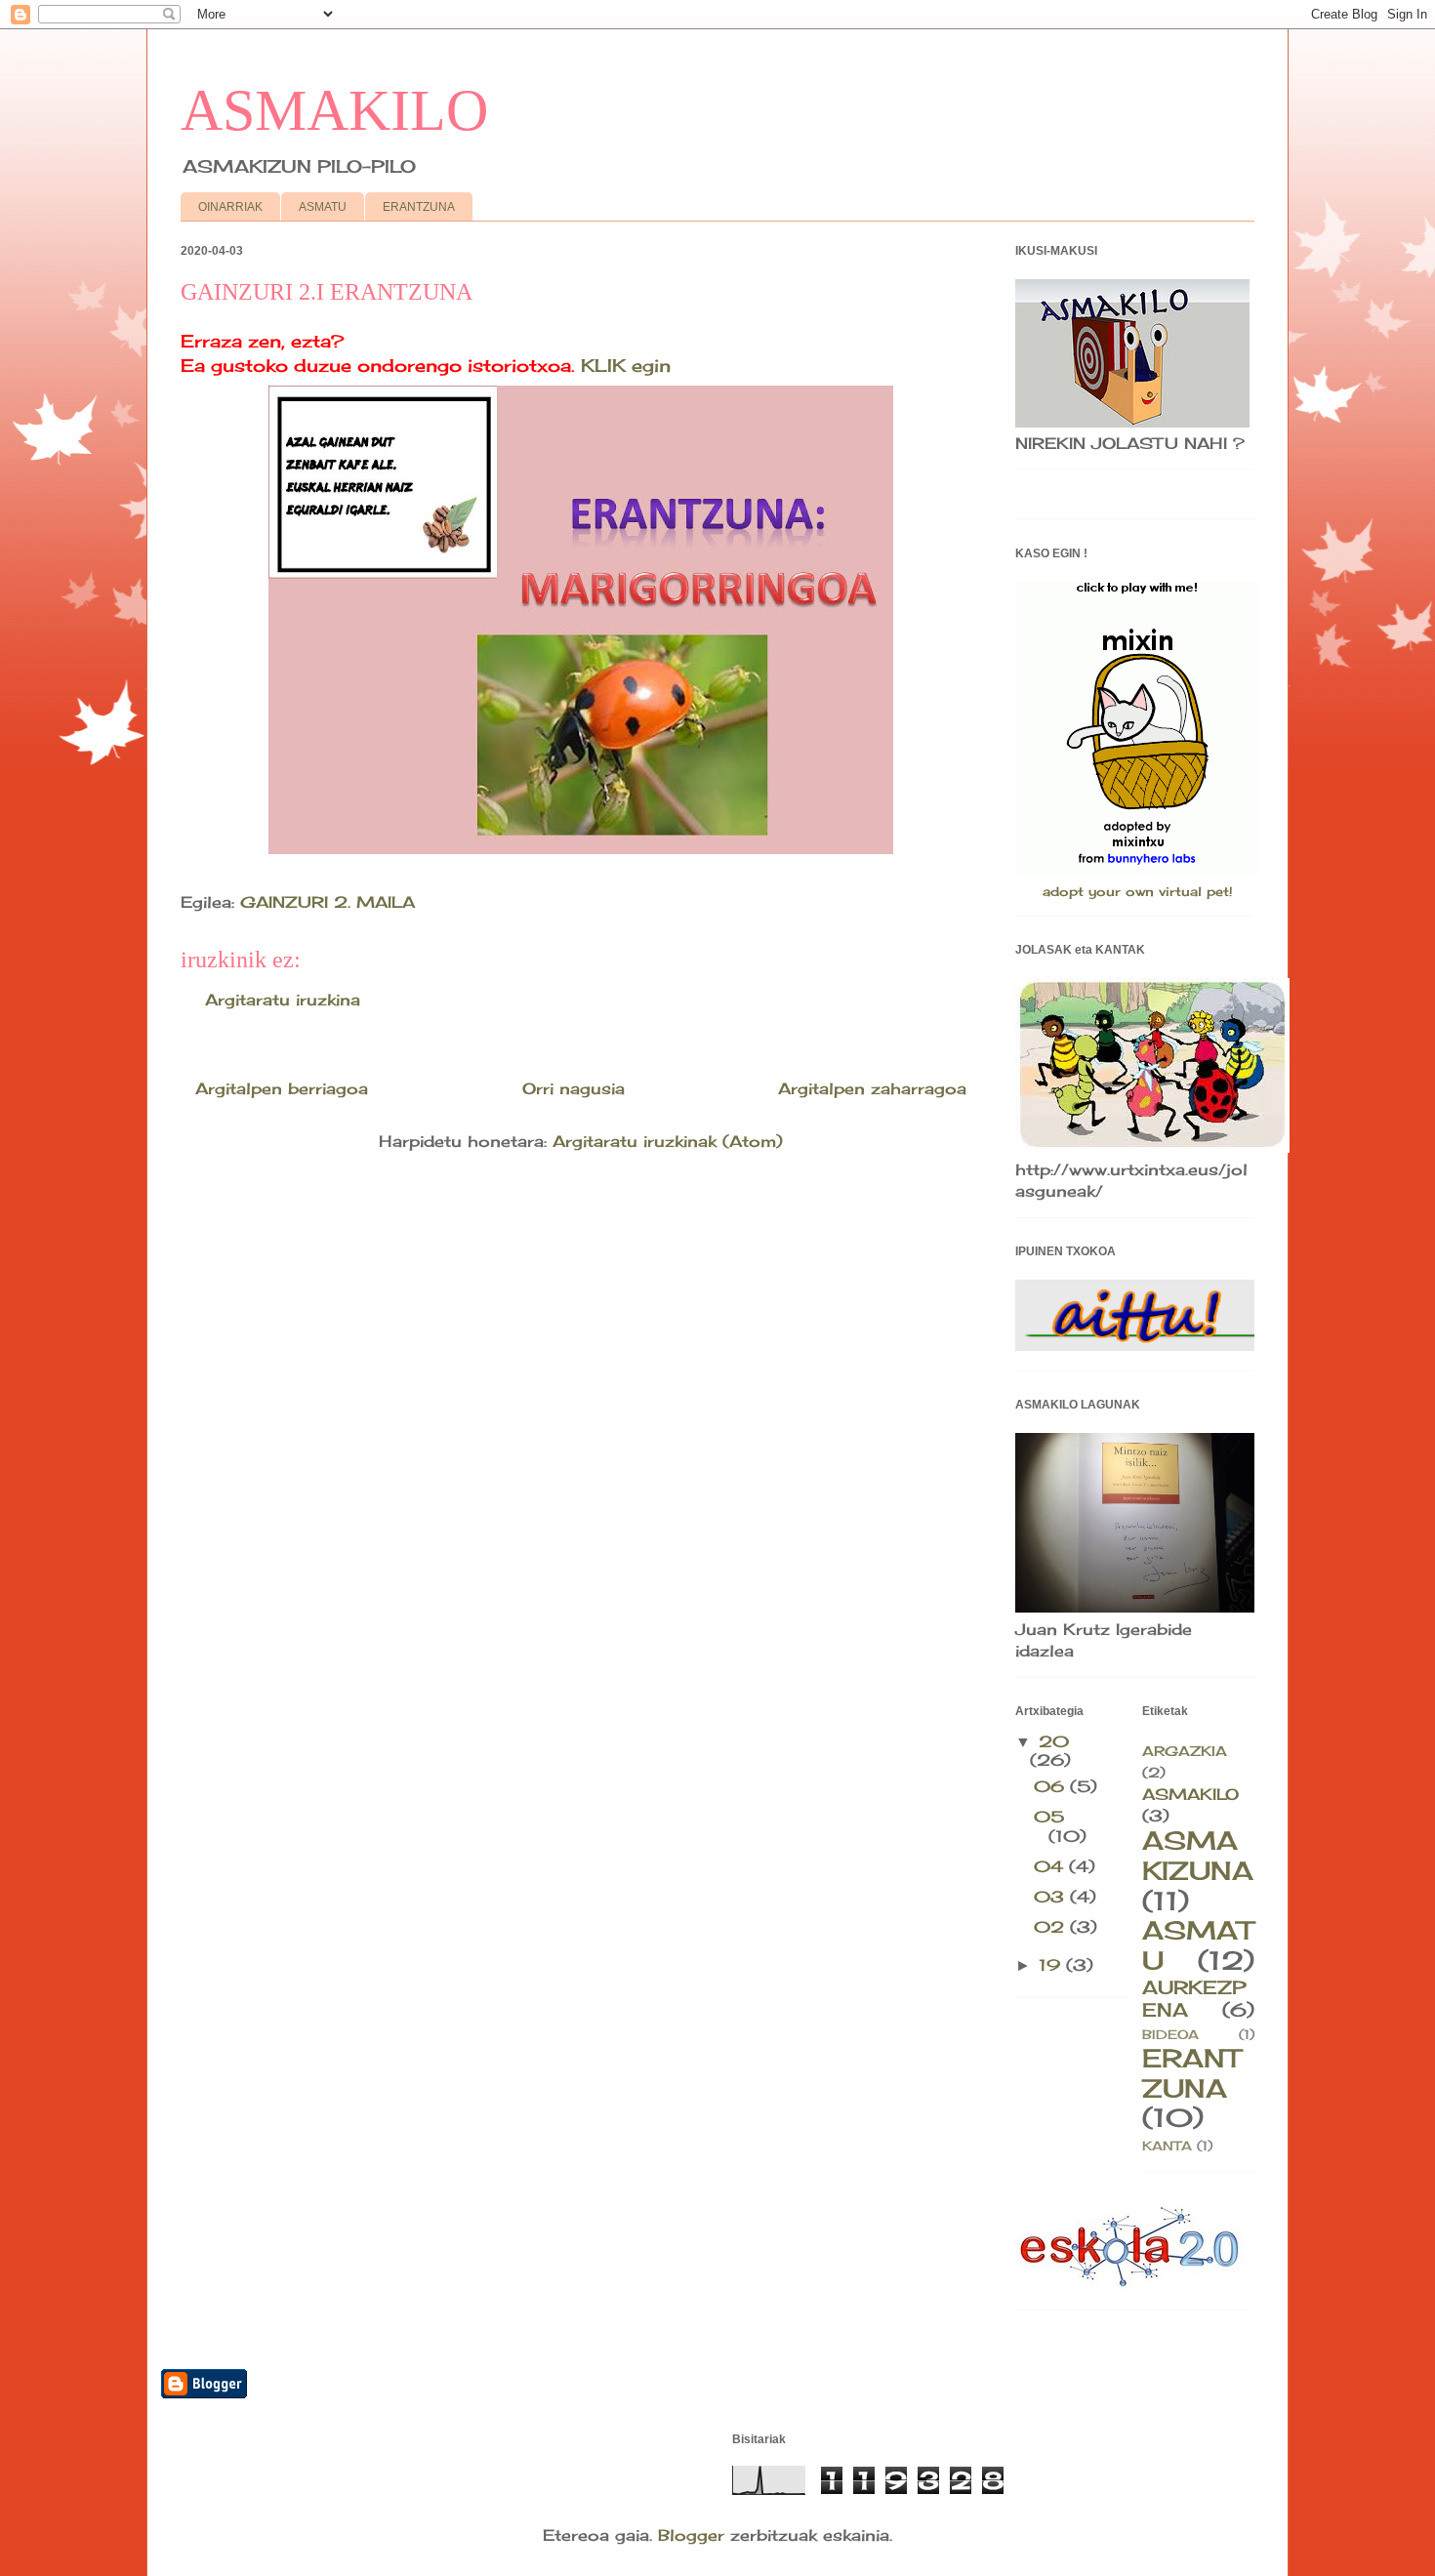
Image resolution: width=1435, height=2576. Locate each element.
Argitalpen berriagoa (282, 1088)
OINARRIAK (230, 207)
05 (1049, 1817)
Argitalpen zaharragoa (872, 1088)
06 (1052, 1786)
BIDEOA (1170, 2034)
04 (1051, 1866)
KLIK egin (626, 365)
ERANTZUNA (419, 207)
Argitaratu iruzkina (283, 1000)
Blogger (691, 2535)
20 (1054, 1741)
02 (1052, 1927)
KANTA (1167, 2146)
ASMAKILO (334, 110)
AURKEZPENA (1194, 1999)
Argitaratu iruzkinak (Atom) (668, 1141)
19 (1052, 1965)
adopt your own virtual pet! (1138, 891)
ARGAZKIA (1185, 1751)
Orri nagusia (574, 1088)
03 (1052, 1897)
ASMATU (323, 207)
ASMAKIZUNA (1198, 1856)
